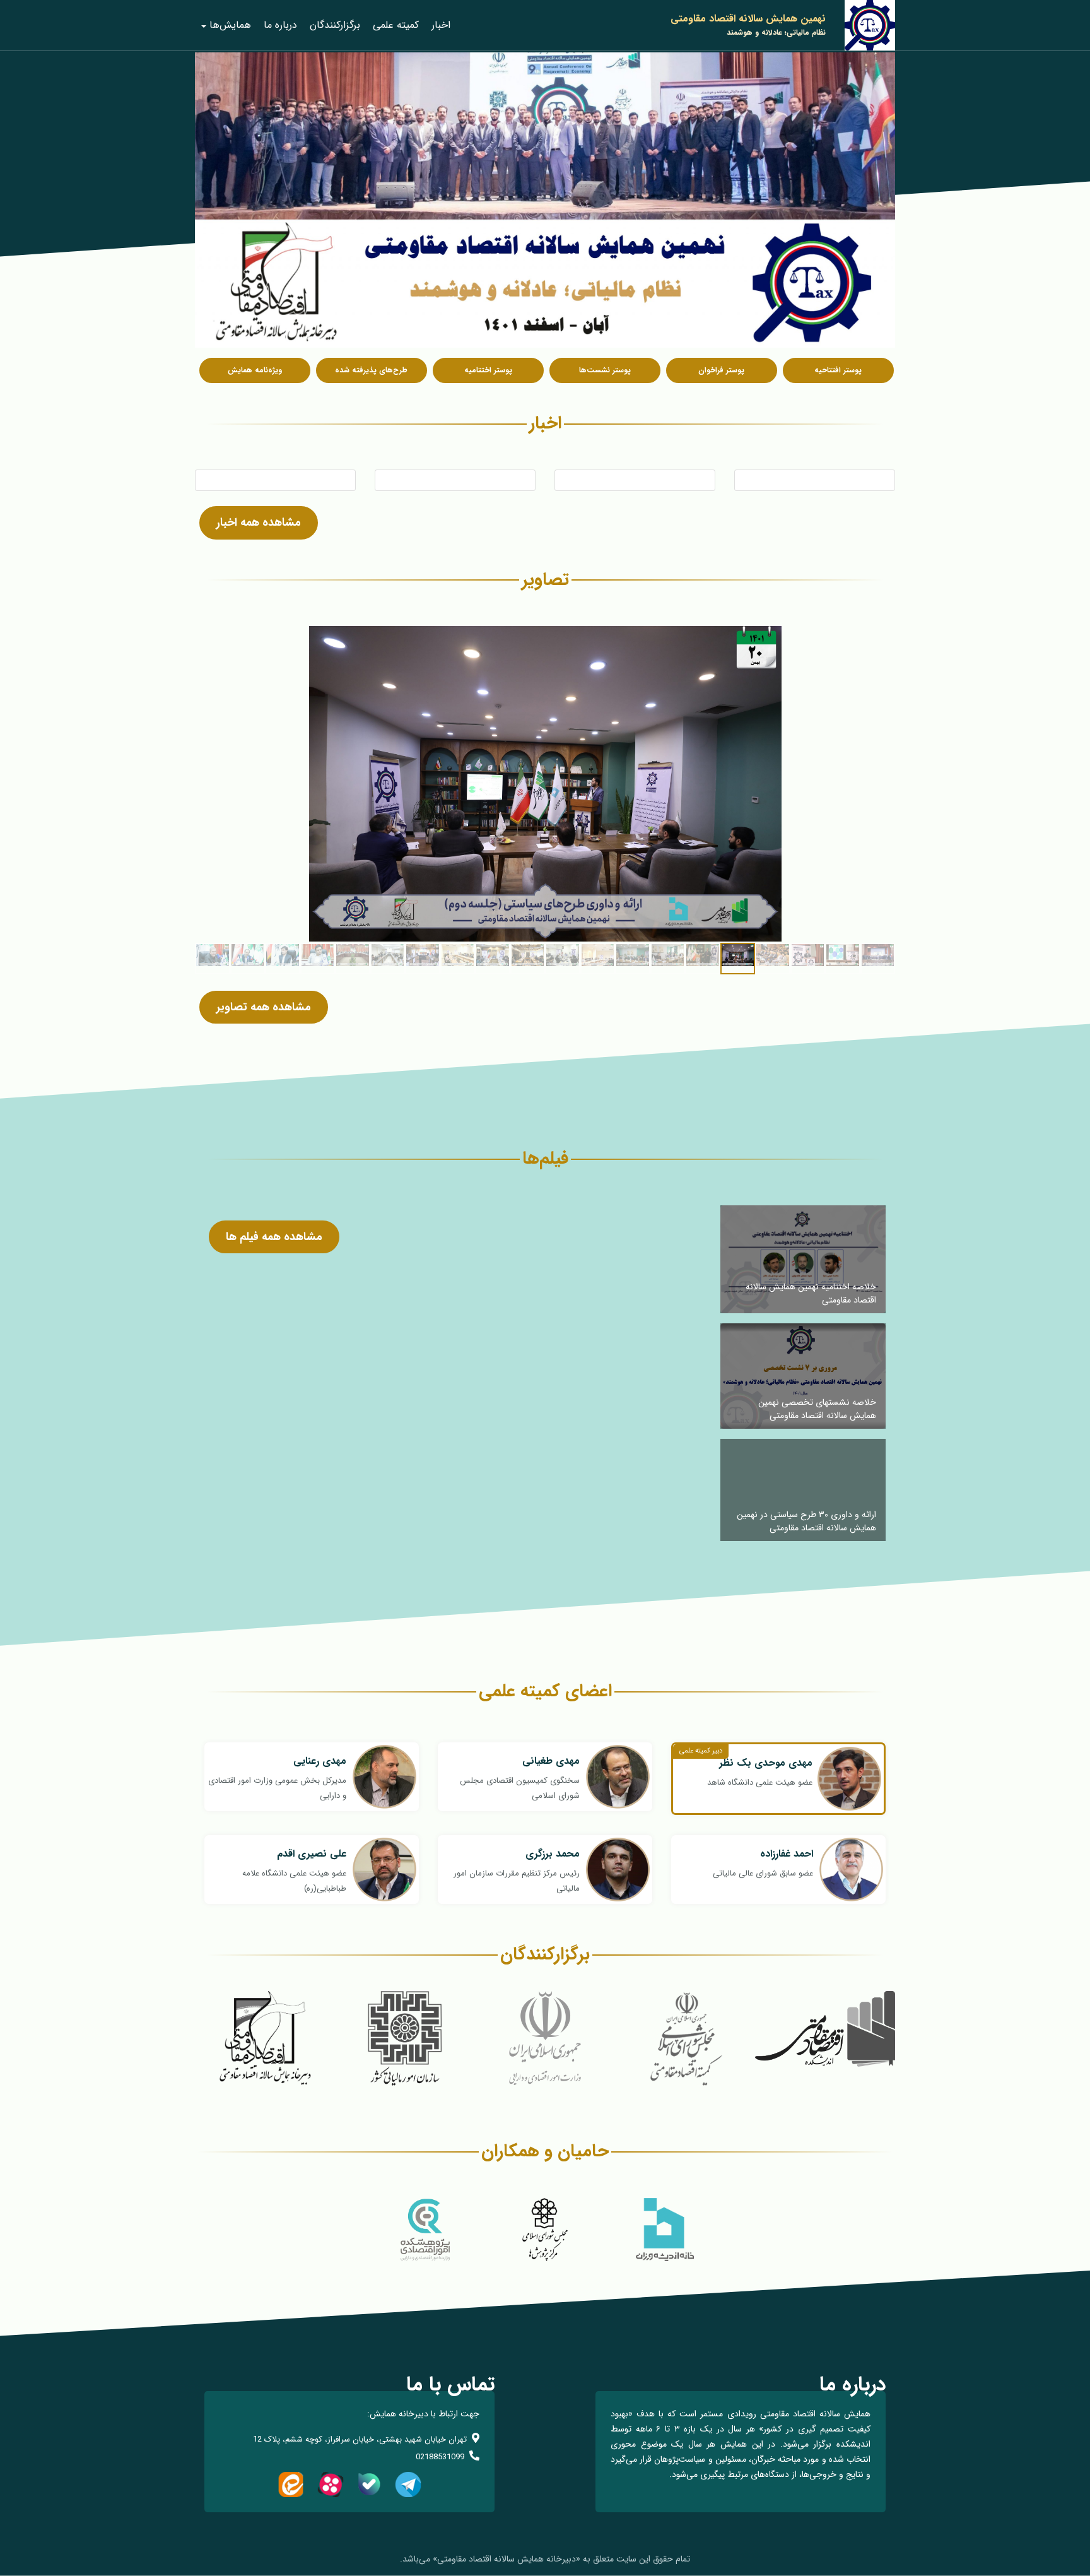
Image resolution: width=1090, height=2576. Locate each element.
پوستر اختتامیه (488, 370)
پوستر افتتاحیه (838, 370)
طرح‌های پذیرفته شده (371, 370)
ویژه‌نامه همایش (255, 370)
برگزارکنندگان (335, 25)
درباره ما (280, 25)
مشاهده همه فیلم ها (274, 1237)
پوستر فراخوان (721, 370)
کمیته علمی (396, 25)
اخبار (441, 25)
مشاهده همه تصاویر (264, 1007)
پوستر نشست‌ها (605, 370)
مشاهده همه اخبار (259, 523)
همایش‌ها (230, 25)
